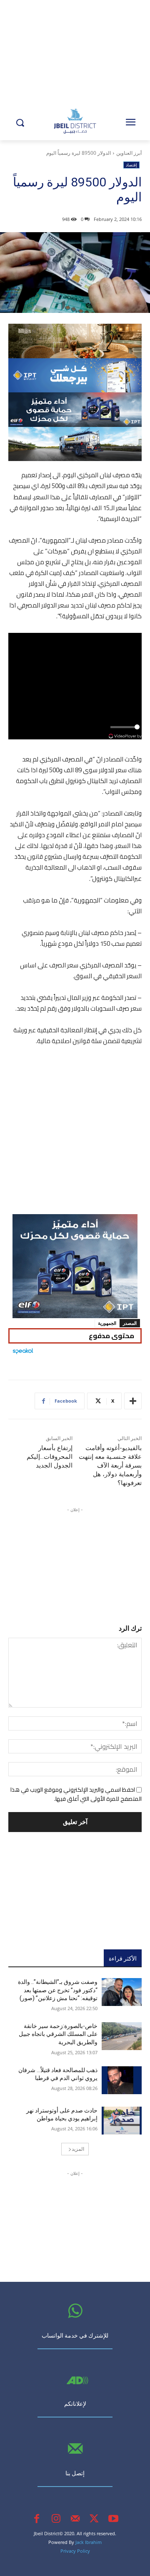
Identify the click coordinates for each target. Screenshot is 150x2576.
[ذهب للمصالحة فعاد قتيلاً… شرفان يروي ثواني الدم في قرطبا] (122, 2080)
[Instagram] (56, 2519)
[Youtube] (113, 2519)
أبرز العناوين (129, 153)
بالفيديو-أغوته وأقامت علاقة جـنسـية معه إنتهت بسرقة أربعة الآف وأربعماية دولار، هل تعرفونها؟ (110, 1465)
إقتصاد (131, 165)
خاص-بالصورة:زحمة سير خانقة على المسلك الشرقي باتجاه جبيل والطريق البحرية (58, 2034)
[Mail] (75, 2519)
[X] (94, 2519)
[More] (133, 1401)
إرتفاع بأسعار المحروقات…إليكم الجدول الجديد (50, 1457)
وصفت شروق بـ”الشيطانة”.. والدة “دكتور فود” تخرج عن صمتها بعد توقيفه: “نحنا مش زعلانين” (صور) (58, 1990)
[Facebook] (37, 2519)
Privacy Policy (75, 2551)
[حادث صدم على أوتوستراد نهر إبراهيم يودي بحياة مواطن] (122, 2121)
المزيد (78, 2149)
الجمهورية (107, 1323)
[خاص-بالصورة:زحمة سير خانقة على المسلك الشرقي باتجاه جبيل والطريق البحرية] (122, 2036)
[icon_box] (75, 2333)
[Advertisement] (75, 1133)
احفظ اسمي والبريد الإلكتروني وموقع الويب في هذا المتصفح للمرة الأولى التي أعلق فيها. (76, 1794)
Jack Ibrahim (89, 2542)
